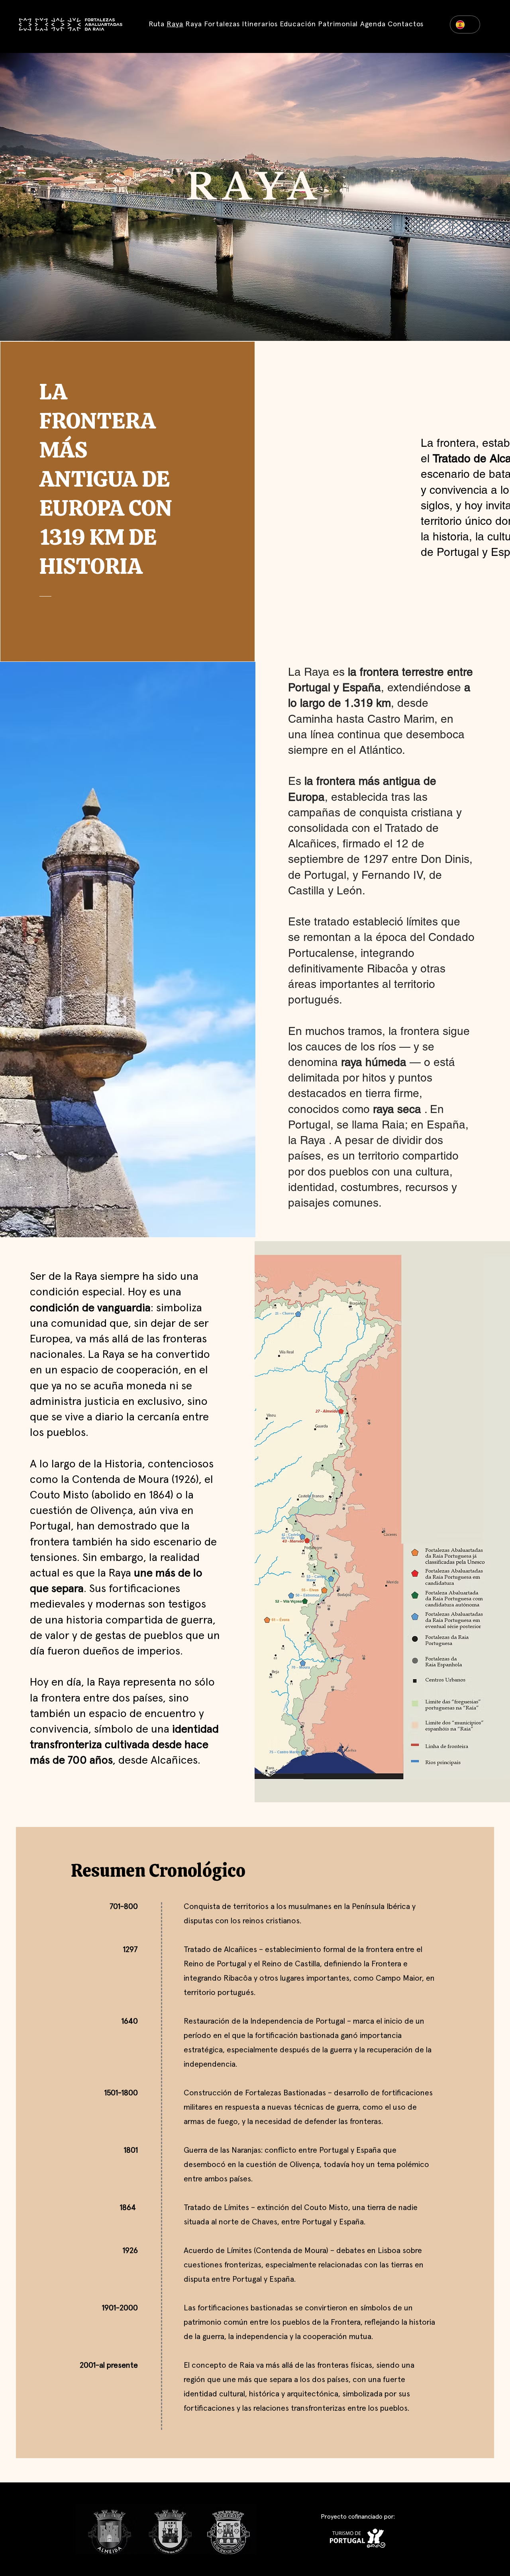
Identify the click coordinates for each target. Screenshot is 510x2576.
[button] (222, 24)
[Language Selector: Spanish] (465, 24)
